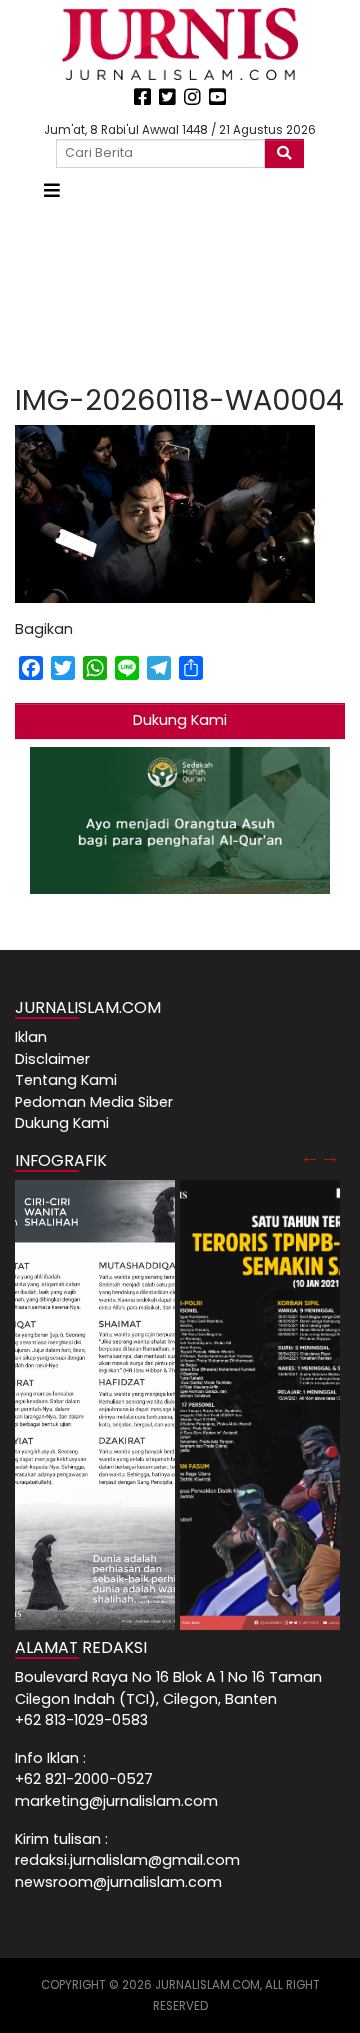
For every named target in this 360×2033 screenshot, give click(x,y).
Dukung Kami (180, 720)
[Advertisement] (180, 294)
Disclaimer (52, 1059)
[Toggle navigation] (52, 190)
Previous (310, 1156)
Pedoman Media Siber (94, 1102)
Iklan (31, 1037)
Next (330, 1156)
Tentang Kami (66, 1080)
